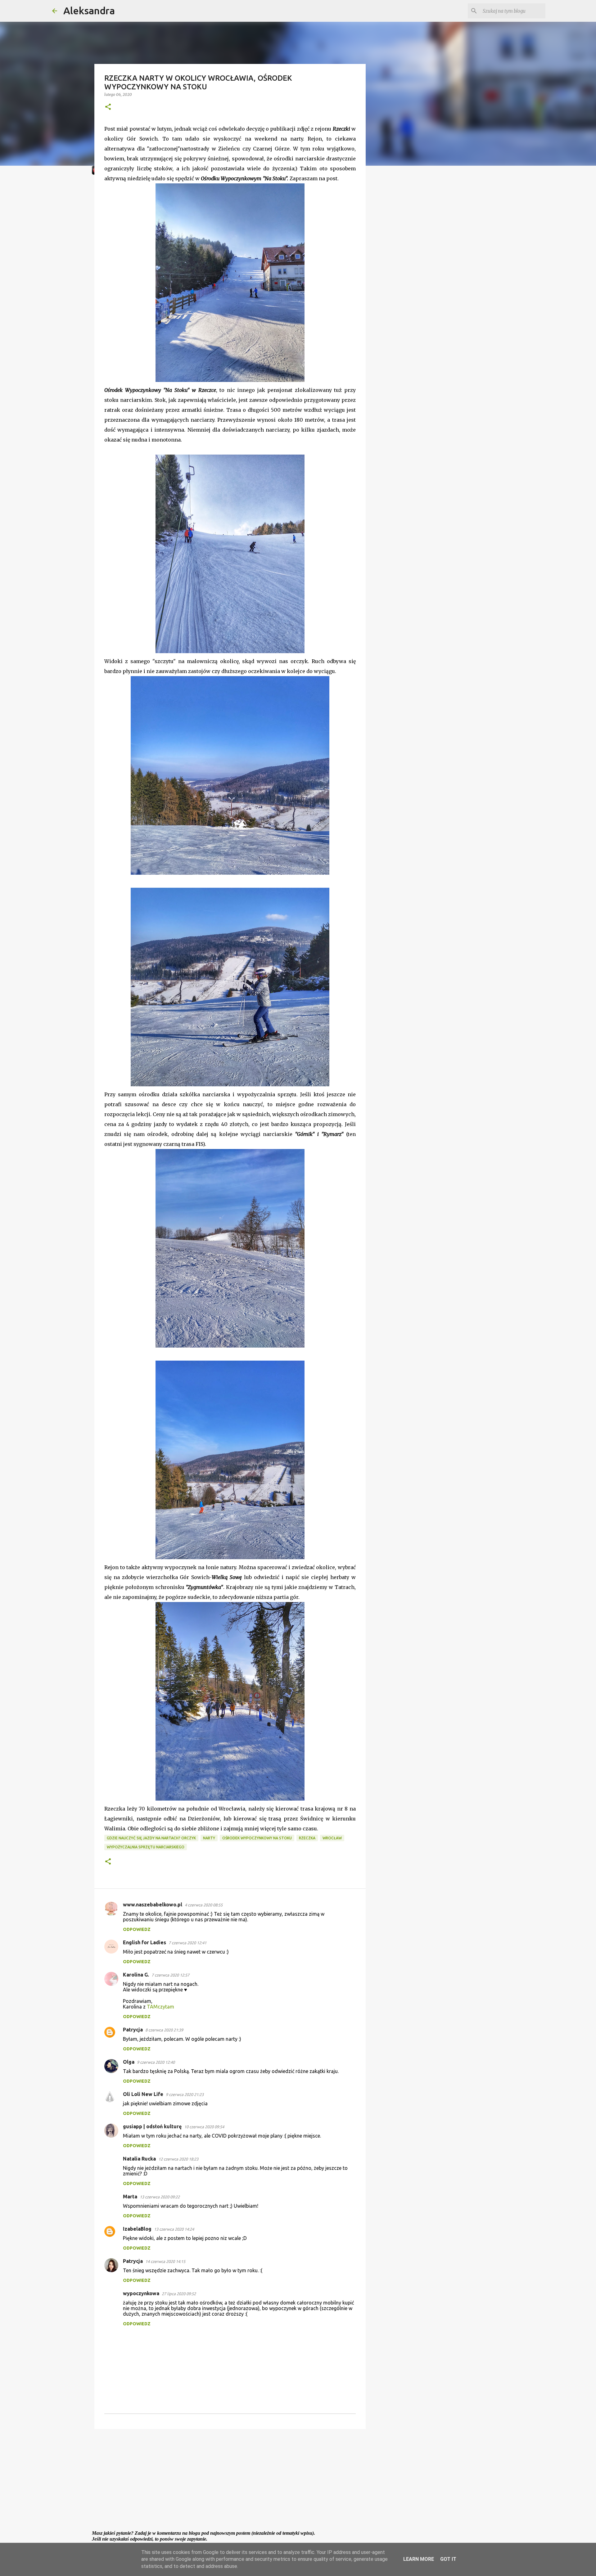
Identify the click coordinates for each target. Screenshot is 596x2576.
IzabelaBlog (137, 2229)
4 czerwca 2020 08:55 (204, 1905)
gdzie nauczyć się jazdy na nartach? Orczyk (151, 1838)
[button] (108, 107)
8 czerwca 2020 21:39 (164, 2030)
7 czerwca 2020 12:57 (170, 1975)
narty (209, 1838)
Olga (129, 2062)
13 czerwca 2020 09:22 (160, 2197)
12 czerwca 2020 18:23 (178, 2159)
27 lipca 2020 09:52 (179, 2294)
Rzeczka (307, 1838)
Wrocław (332, 1838)
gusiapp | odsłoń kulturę (152, 2126)
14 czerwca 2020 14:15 (165, 2261)
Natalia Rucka (139, 2159)
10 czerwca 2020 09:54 (204, 2127)
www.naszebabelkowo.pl (153, 1905)
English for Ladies (144, 1942)
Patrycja (133, 2030)
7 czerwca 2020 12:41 (187, 1943)
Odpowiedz (137, 1929)
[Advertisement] (230, 2482)
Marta (130, 2197)
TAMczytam (160, 2007)
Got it (448, 2559)
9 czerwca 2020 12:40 (156, 2062)
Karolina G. (136, 1975)
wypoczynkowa (141, 2293)
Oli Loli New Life (143, 2094)
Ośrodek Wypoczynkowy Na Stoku (257, 1838)
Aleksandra (89, 11)
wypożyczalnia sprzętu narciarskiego (146, 1847)
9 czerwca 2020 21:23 (185, 2094)
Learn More (419, 2559)
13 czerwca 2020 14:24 (174, 2229)
